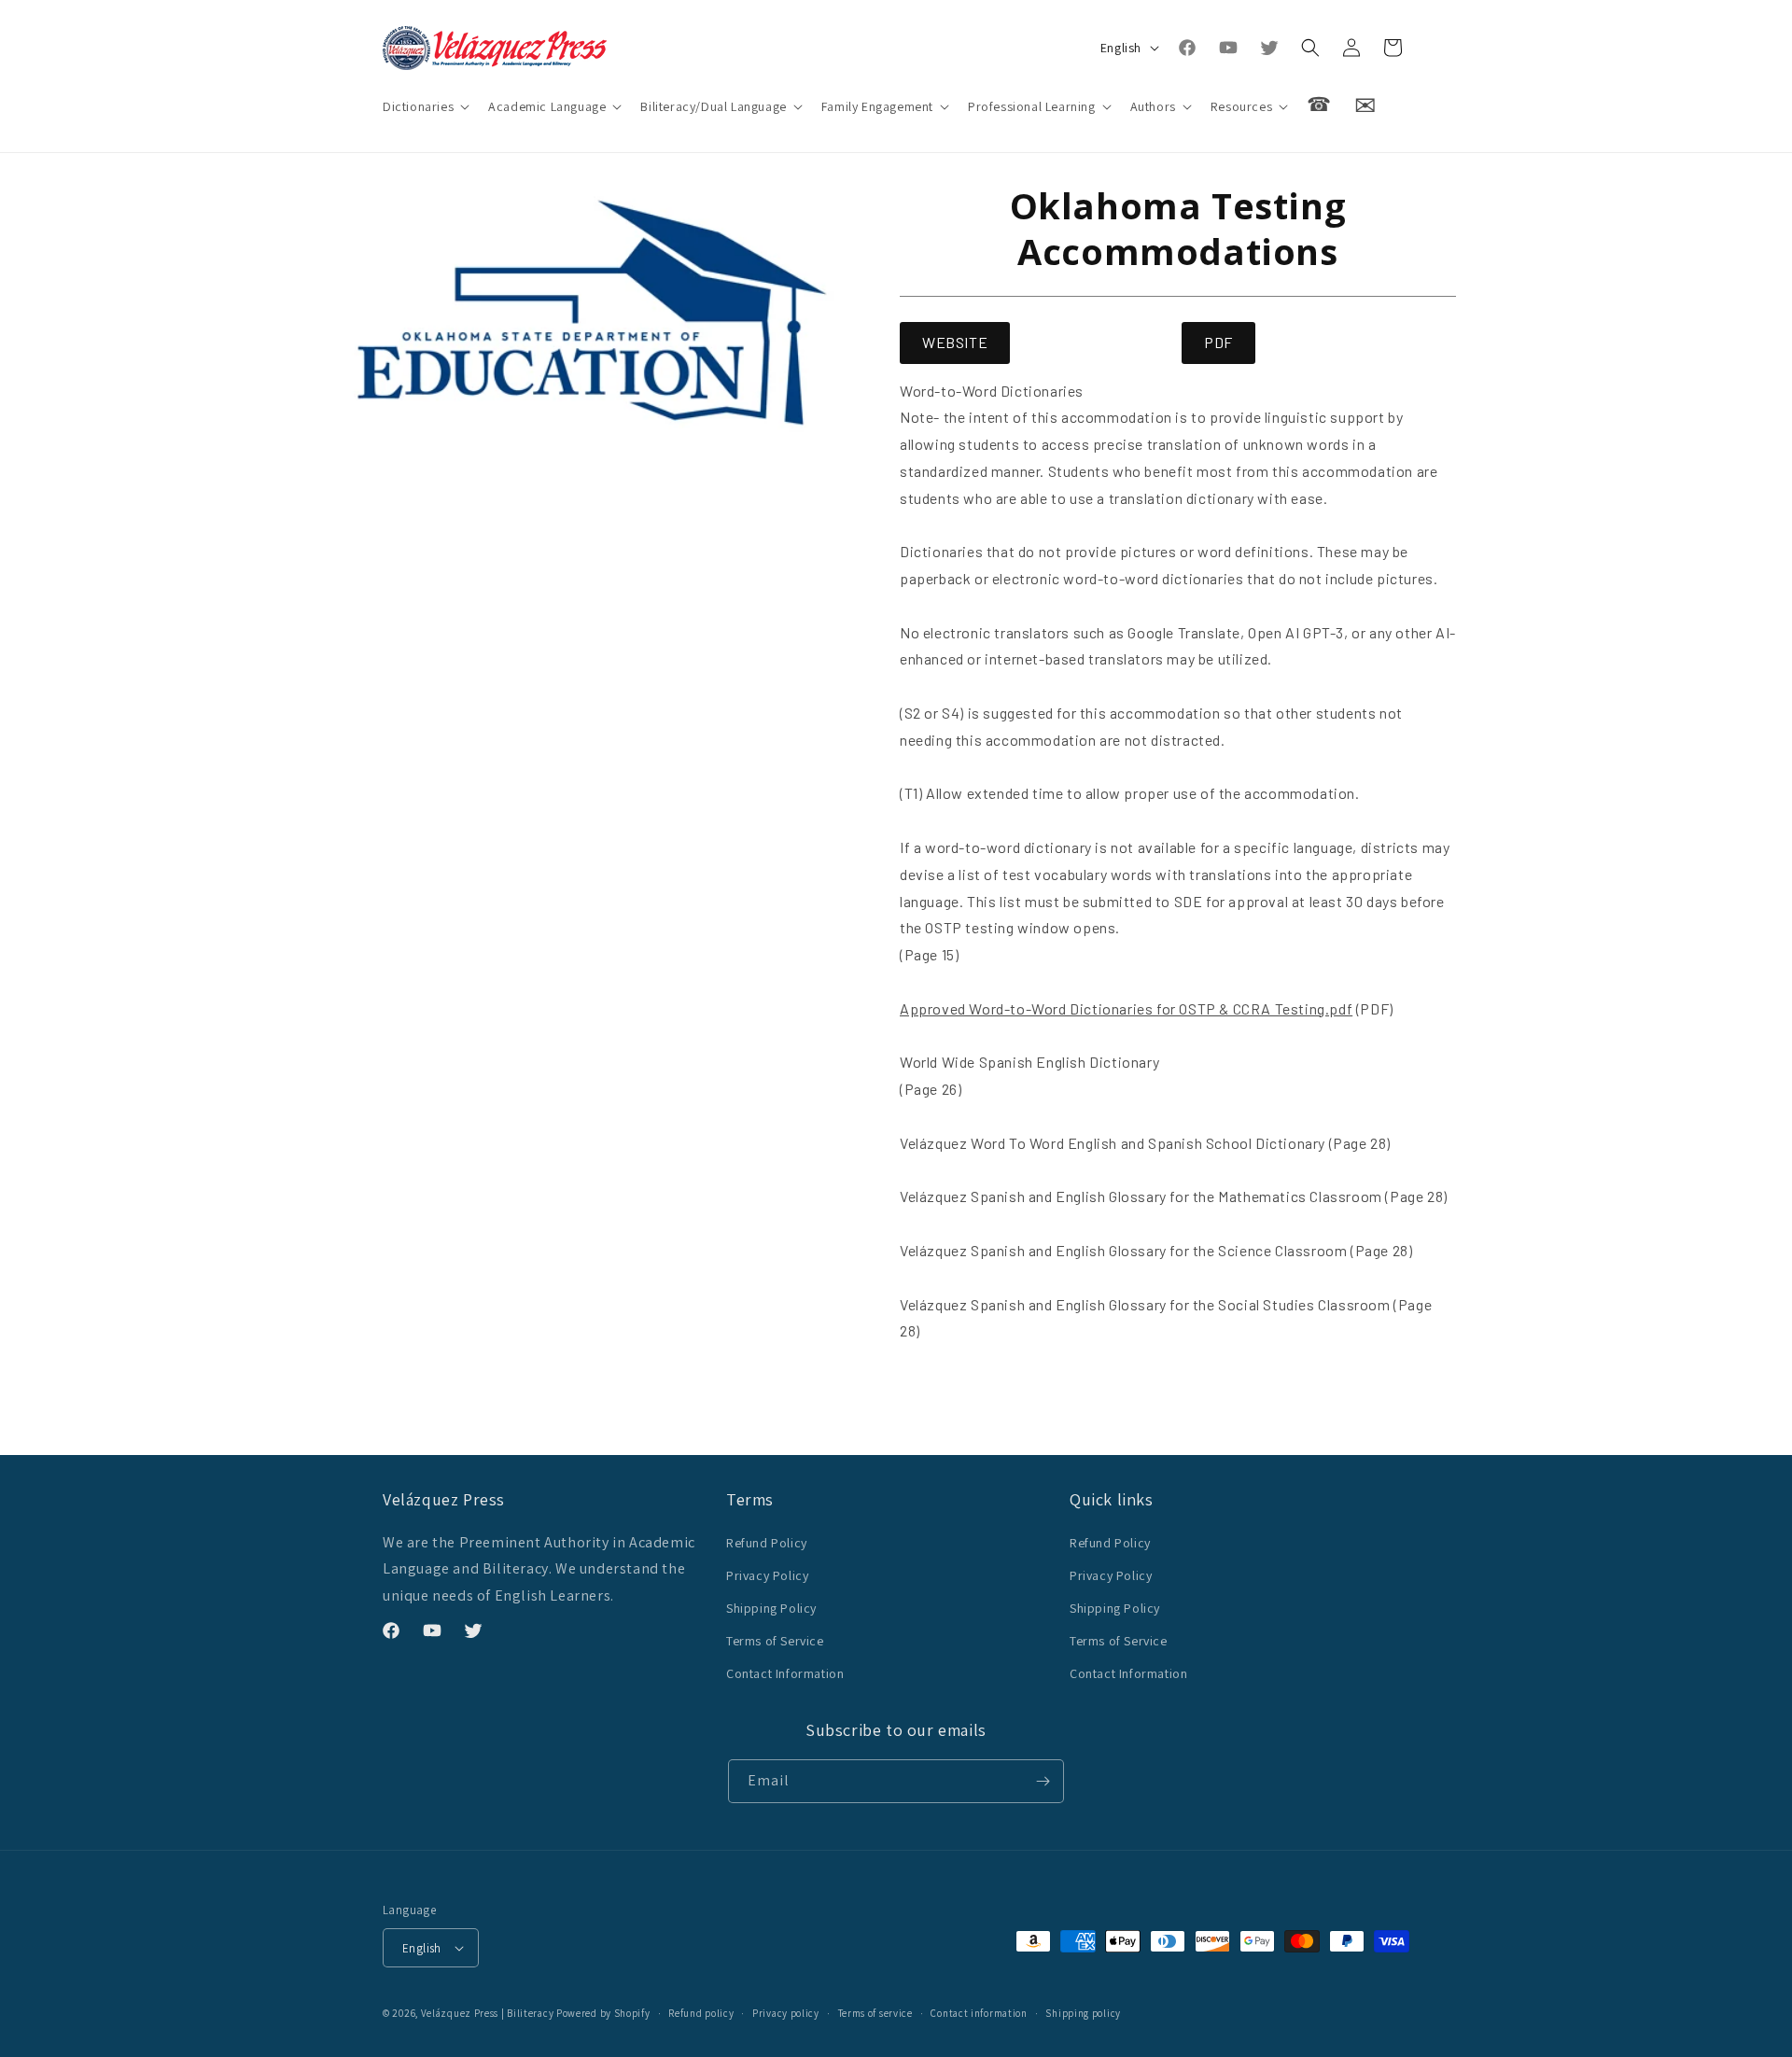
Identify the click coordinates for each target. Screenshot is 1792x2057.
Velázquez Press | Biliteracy (488, 2013)
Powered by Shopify (603, 2013)
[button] (424, 106)
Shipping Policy (771, 1608)
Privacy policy (786, 2013)
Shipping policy (1083, 2013)
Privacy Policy (767, 1575)
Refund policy (701, 2013)
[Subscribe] (1043, 1781)
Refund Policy (767, 1543)
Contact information (979, 2013)
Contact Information (785, 1673)
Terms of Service (775, 1641)
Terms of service (875, 2013)
